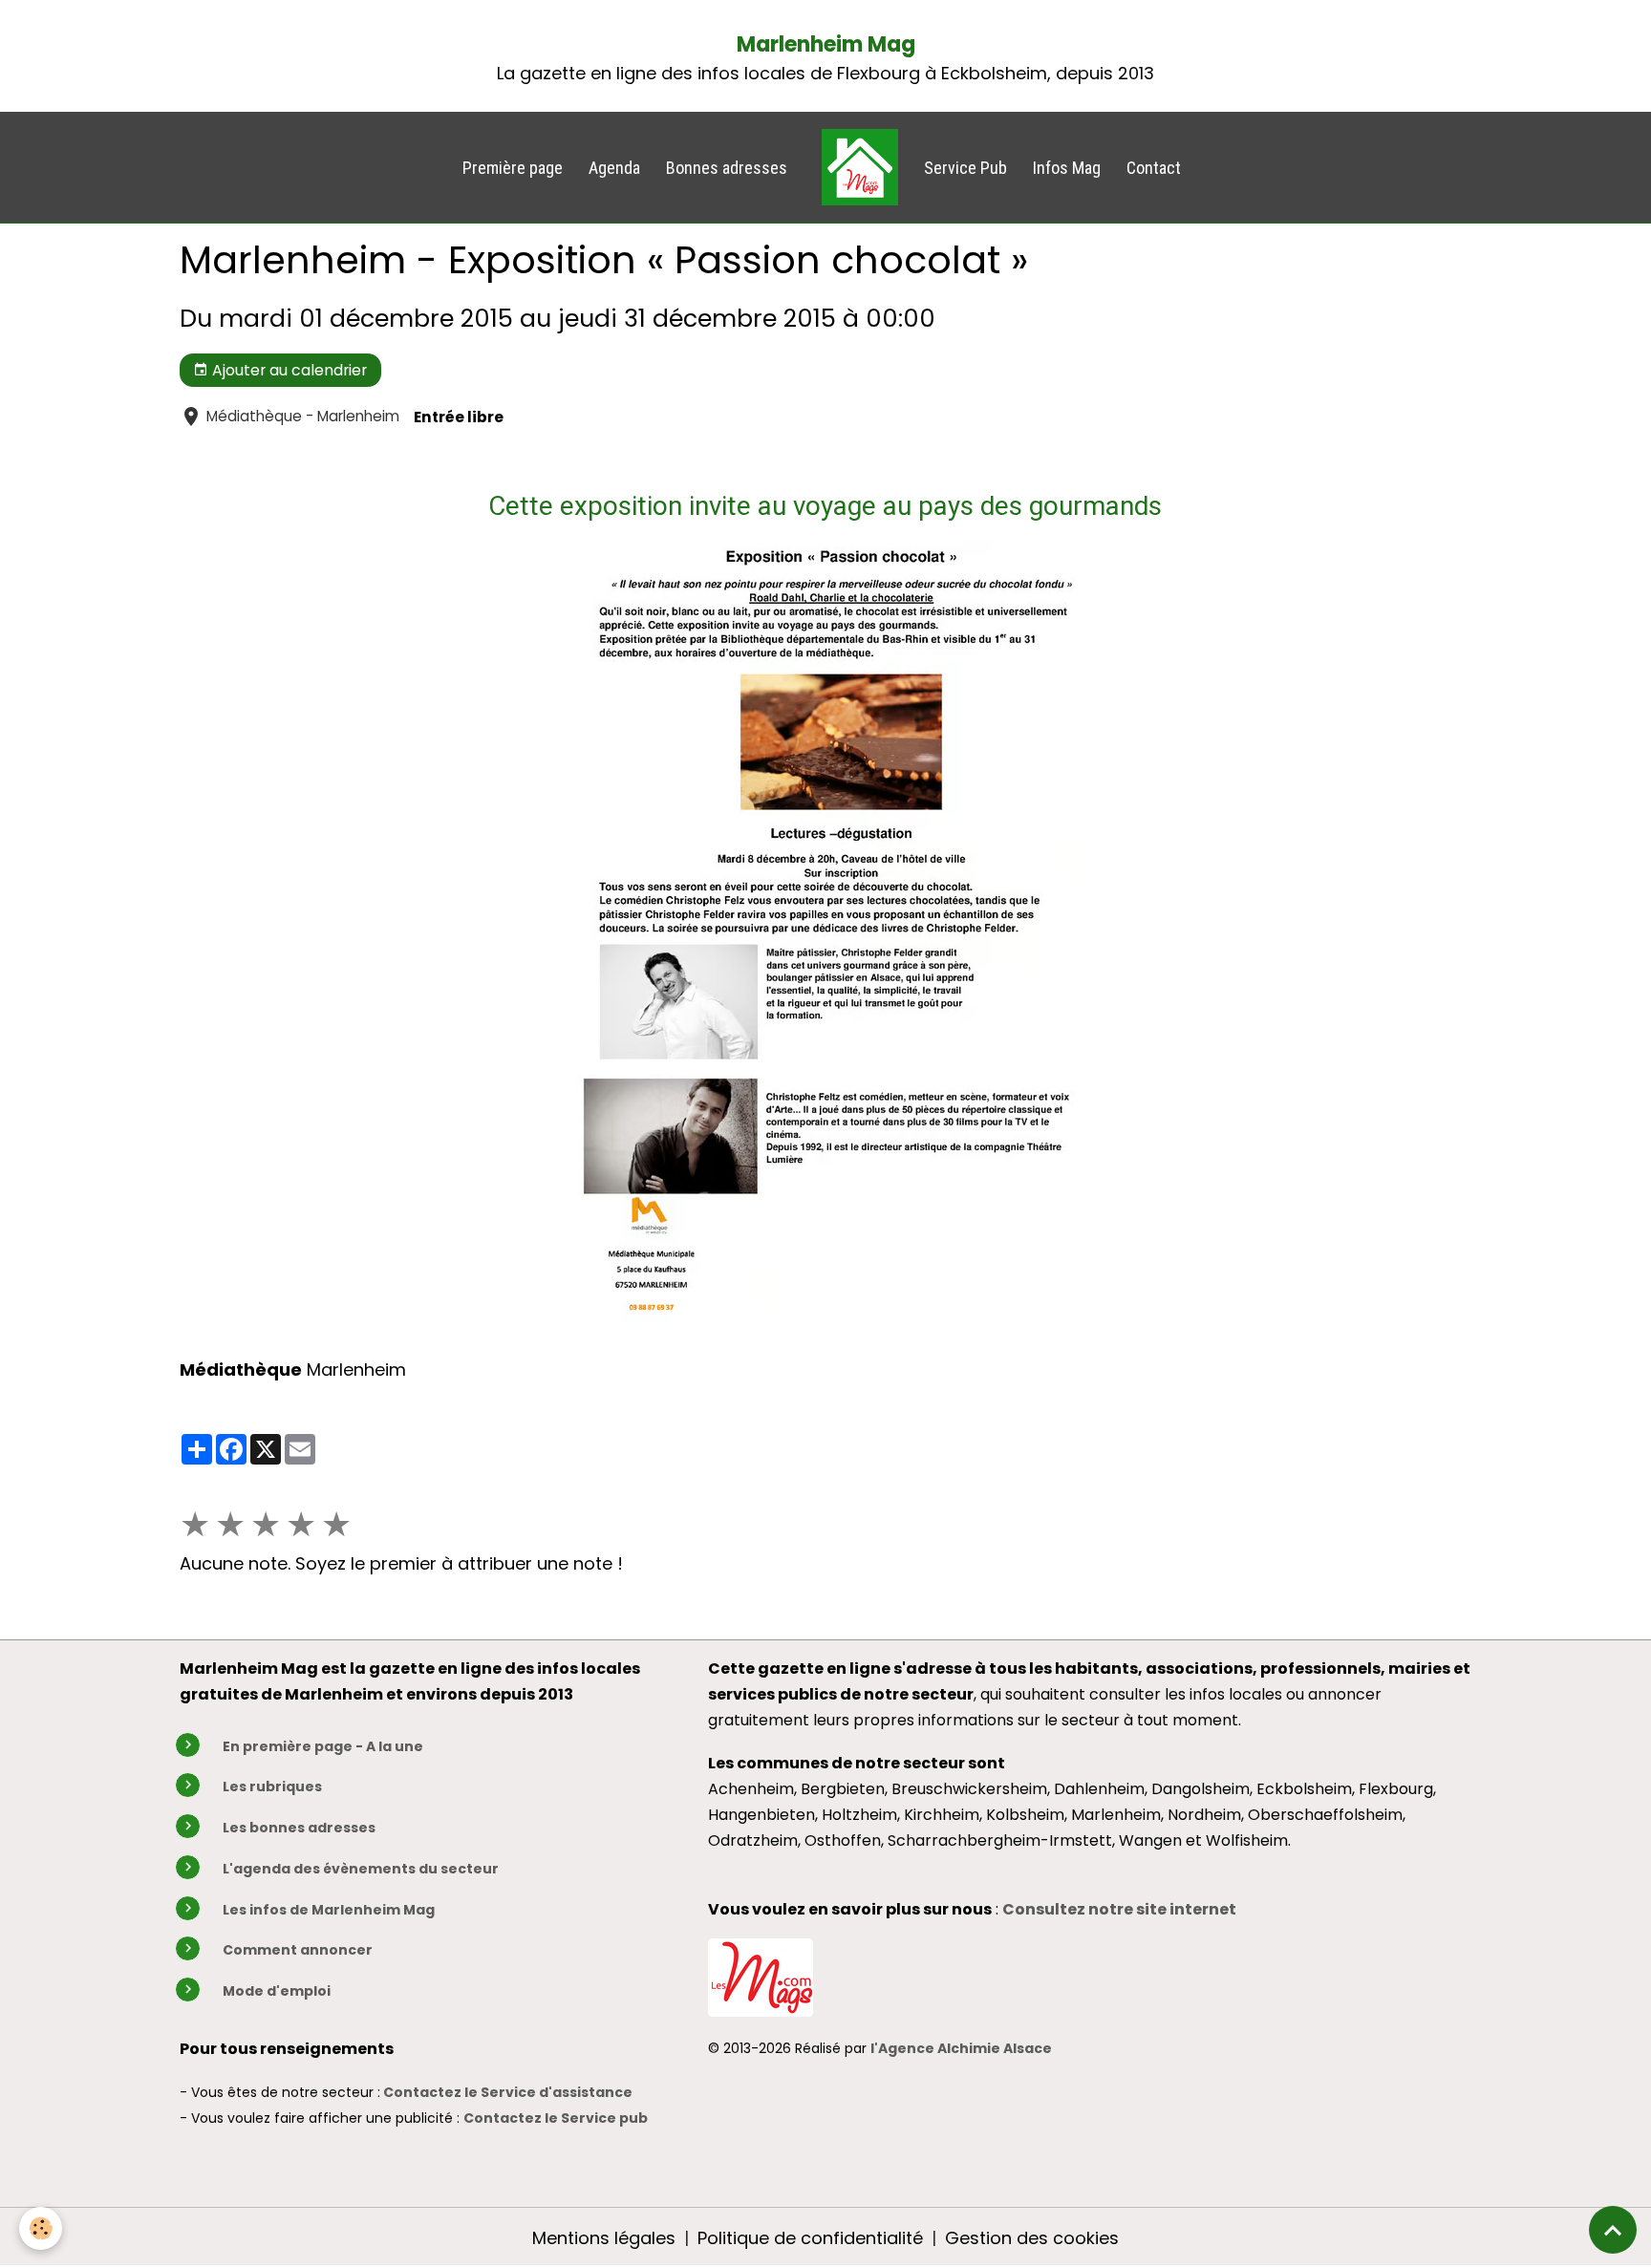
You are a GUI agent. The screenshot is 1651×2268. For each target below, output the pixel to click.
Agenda (614, 168)
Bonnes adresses (727, 168)
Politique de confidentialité (810, 2238)
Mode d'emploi (277, 1991)
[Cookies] (41, 2228)
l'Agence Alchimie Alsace (961, 2048)
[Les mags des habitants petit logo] (761, 1976)
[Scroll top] (1613, 2230)
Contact (1154, 168)
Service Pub (965, 168)
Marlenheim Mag (826, 44)
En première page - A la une (323, 1746)
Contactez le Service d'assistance (508, 2092)
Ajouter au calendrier (288, 370)
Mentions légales (604, 2238)
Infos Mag (1067, 168)
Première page (513, 168)
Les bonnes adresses (299, 1828)
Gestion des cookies (1032, 2238)
